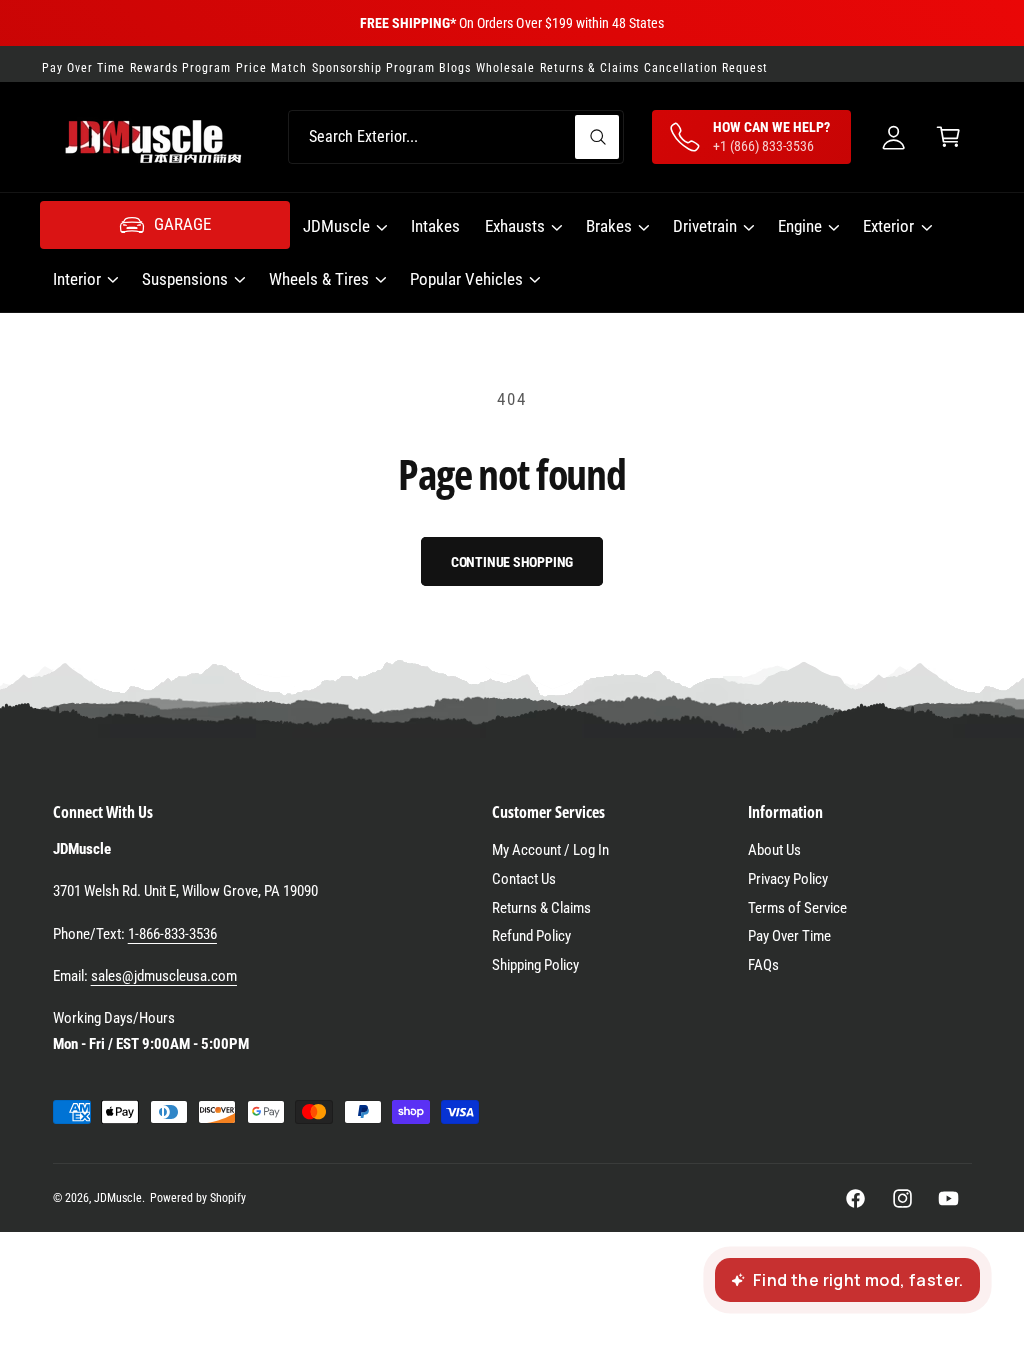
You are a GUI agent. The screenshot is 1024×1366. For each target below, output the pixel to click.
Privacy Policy (788, 879)
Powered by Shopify (198, 1198)
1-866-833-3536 (172, 934)
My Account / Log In (550, 850)
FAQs (763, 965)
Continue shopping (512, 562)
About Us (774, 850)
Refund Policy (531, 936)
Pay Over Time (789, 936)
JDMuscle (118, 1198)
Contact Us (524, 879)
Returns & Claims (541, 908)
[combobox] (456, 137)
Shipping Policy (535, 965)
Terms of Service (797, 908)
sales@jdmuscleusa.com (164, 976)
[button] (948, 137)
